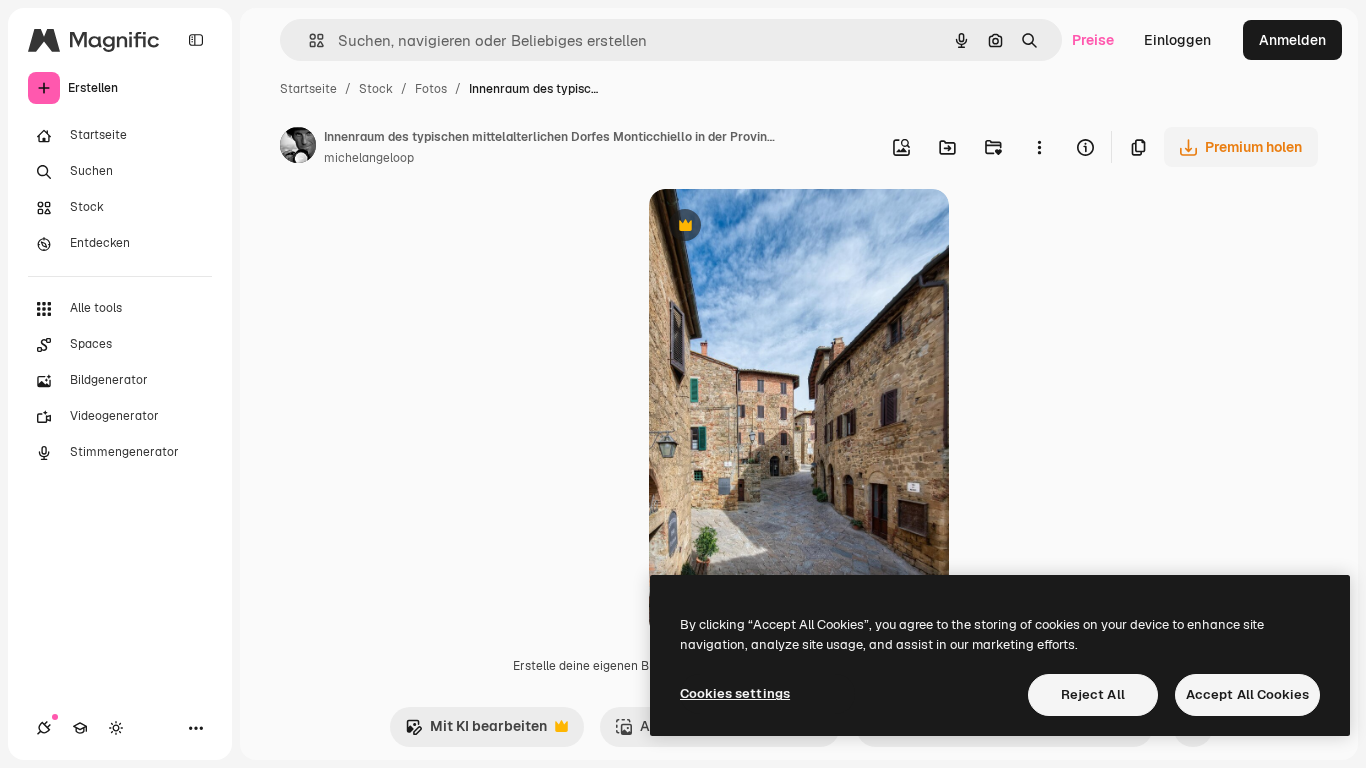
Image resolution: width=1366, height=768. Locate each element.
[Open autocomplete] (308, 40)
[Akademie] (80, 728)
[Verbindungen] (44, 728)
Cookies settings (735, 693)
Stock (376, 89)
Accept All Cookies (1247, 694)
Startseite (308, 89)
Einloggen (1177, 40)
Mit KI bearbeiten (476, 731)
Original (777, 227)
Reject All (1093, 694)
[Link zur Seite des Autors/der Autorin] (298, 148)
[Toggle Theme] (116, 728)
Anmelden (1292, 40)
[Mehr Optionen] (1039, 147)
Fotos (431, 89)
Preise (1093, 40)
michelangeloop (369, 158)
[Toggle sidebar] (196, 40)
